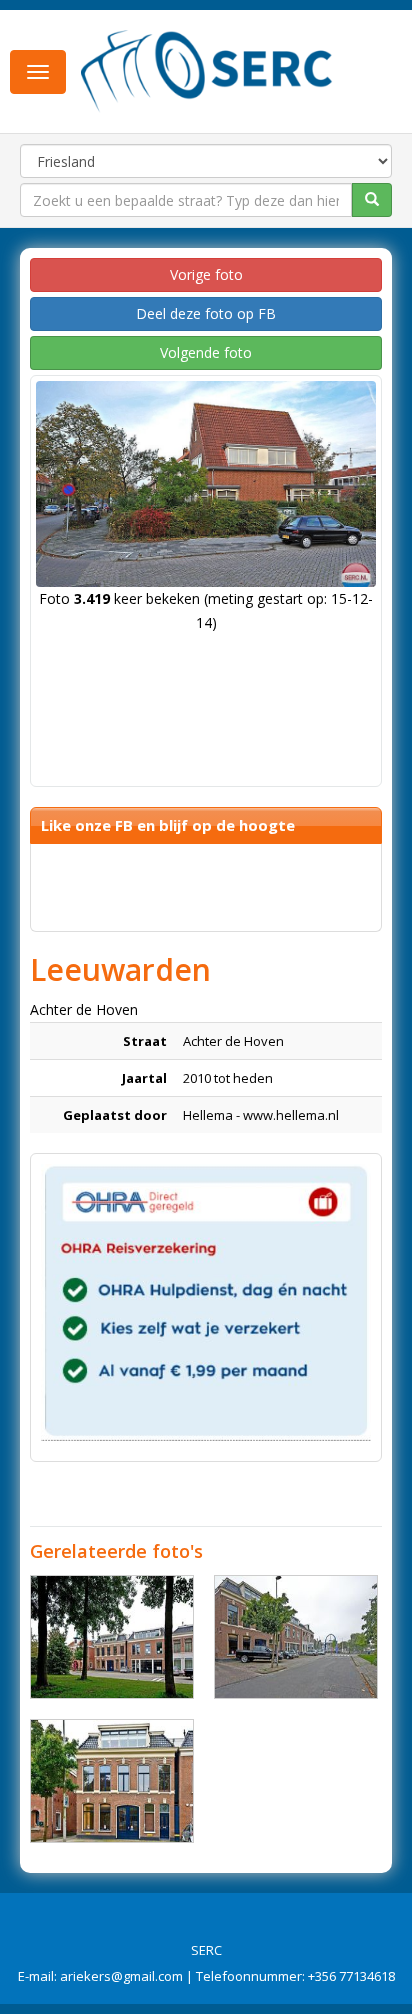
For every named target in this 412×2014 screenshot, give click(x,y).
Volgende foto (206, 352)
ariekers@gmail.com (121, 1976)
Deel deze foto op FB (206, 313)
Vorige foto (206, 274)
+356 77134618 (351, 1976)
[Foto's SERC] (207, 70)
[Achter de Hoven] (112, 1637)
